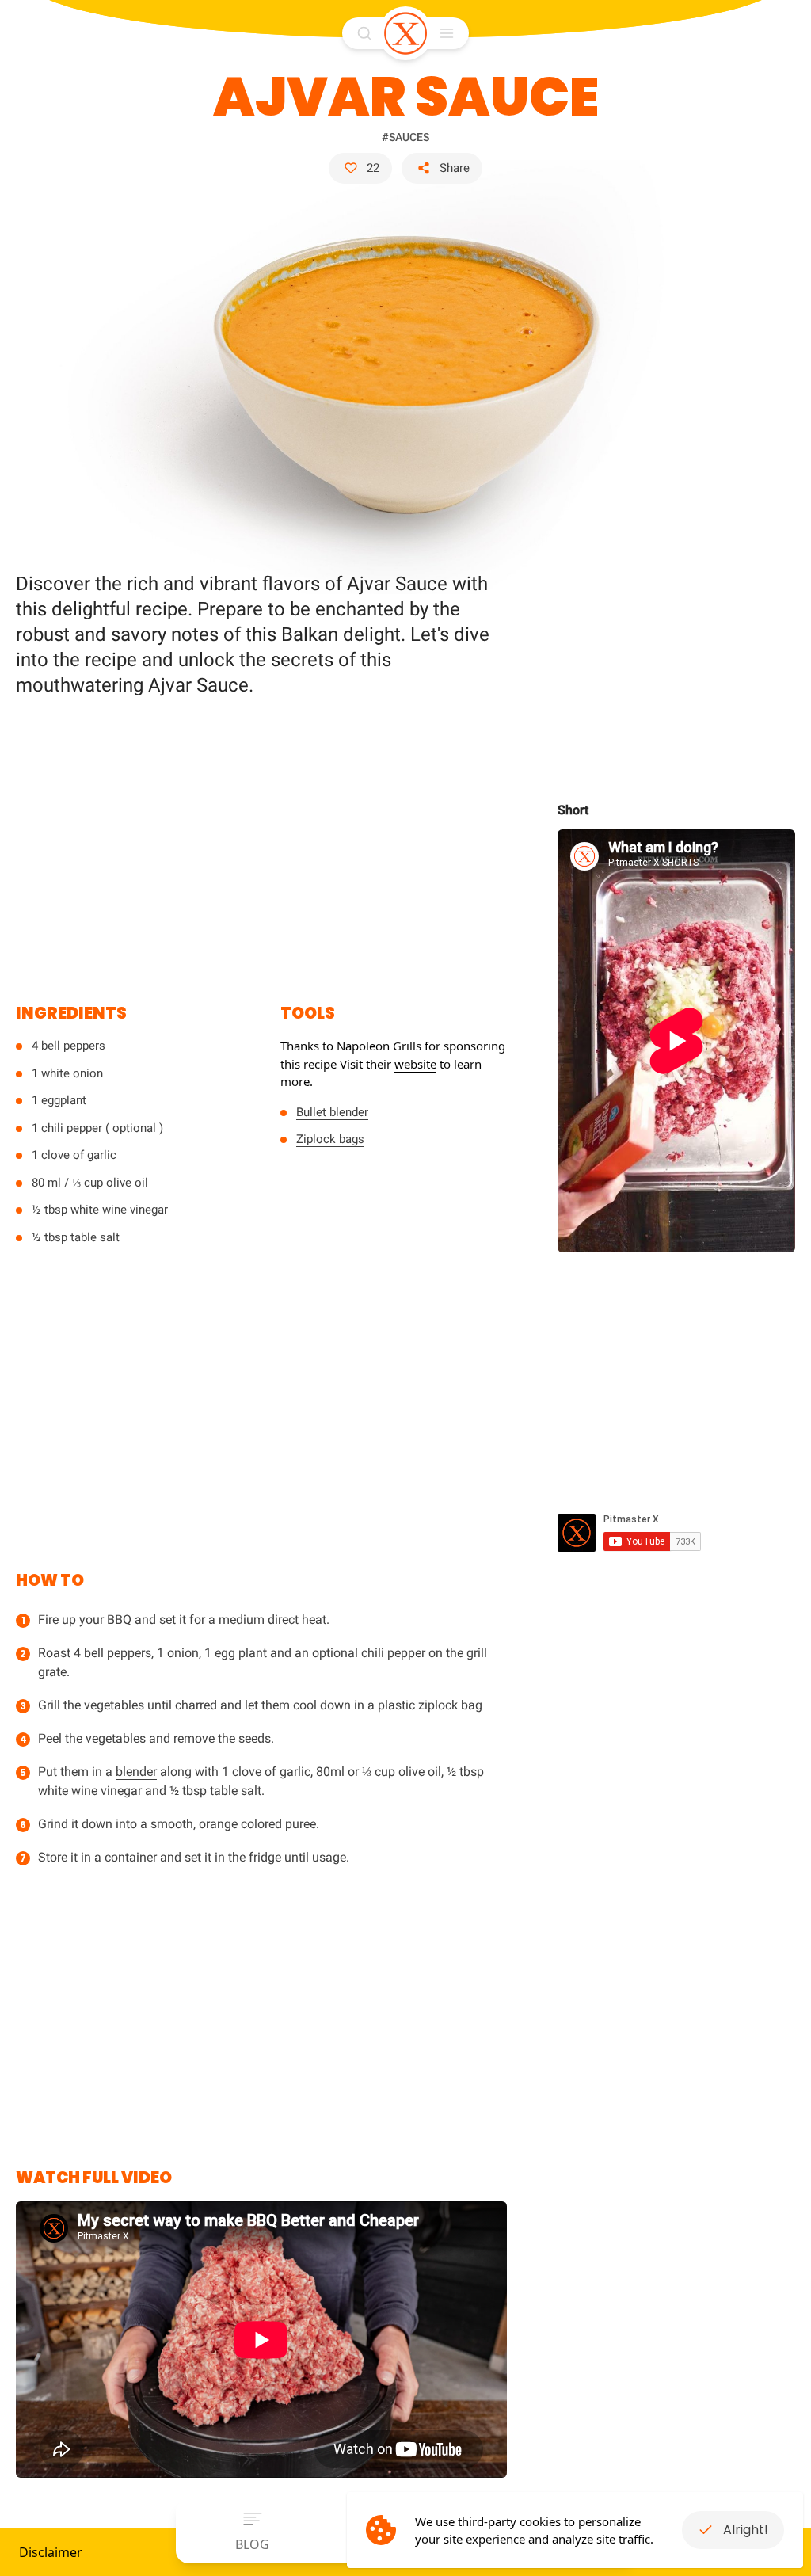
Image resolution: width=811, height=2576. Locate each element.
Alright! (746, 2530)
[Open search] (364, 33)
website (415, 1064)
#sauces (405, 137)
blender (136, 1772)
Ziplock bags (330, 1139)
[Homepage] (405, 33)
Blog (252, 2544)
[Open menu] (447, 33)
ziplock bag (450, 1705)
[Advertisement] (261, 840)
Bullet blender (332, 1112)
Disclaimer (51, 2552)
